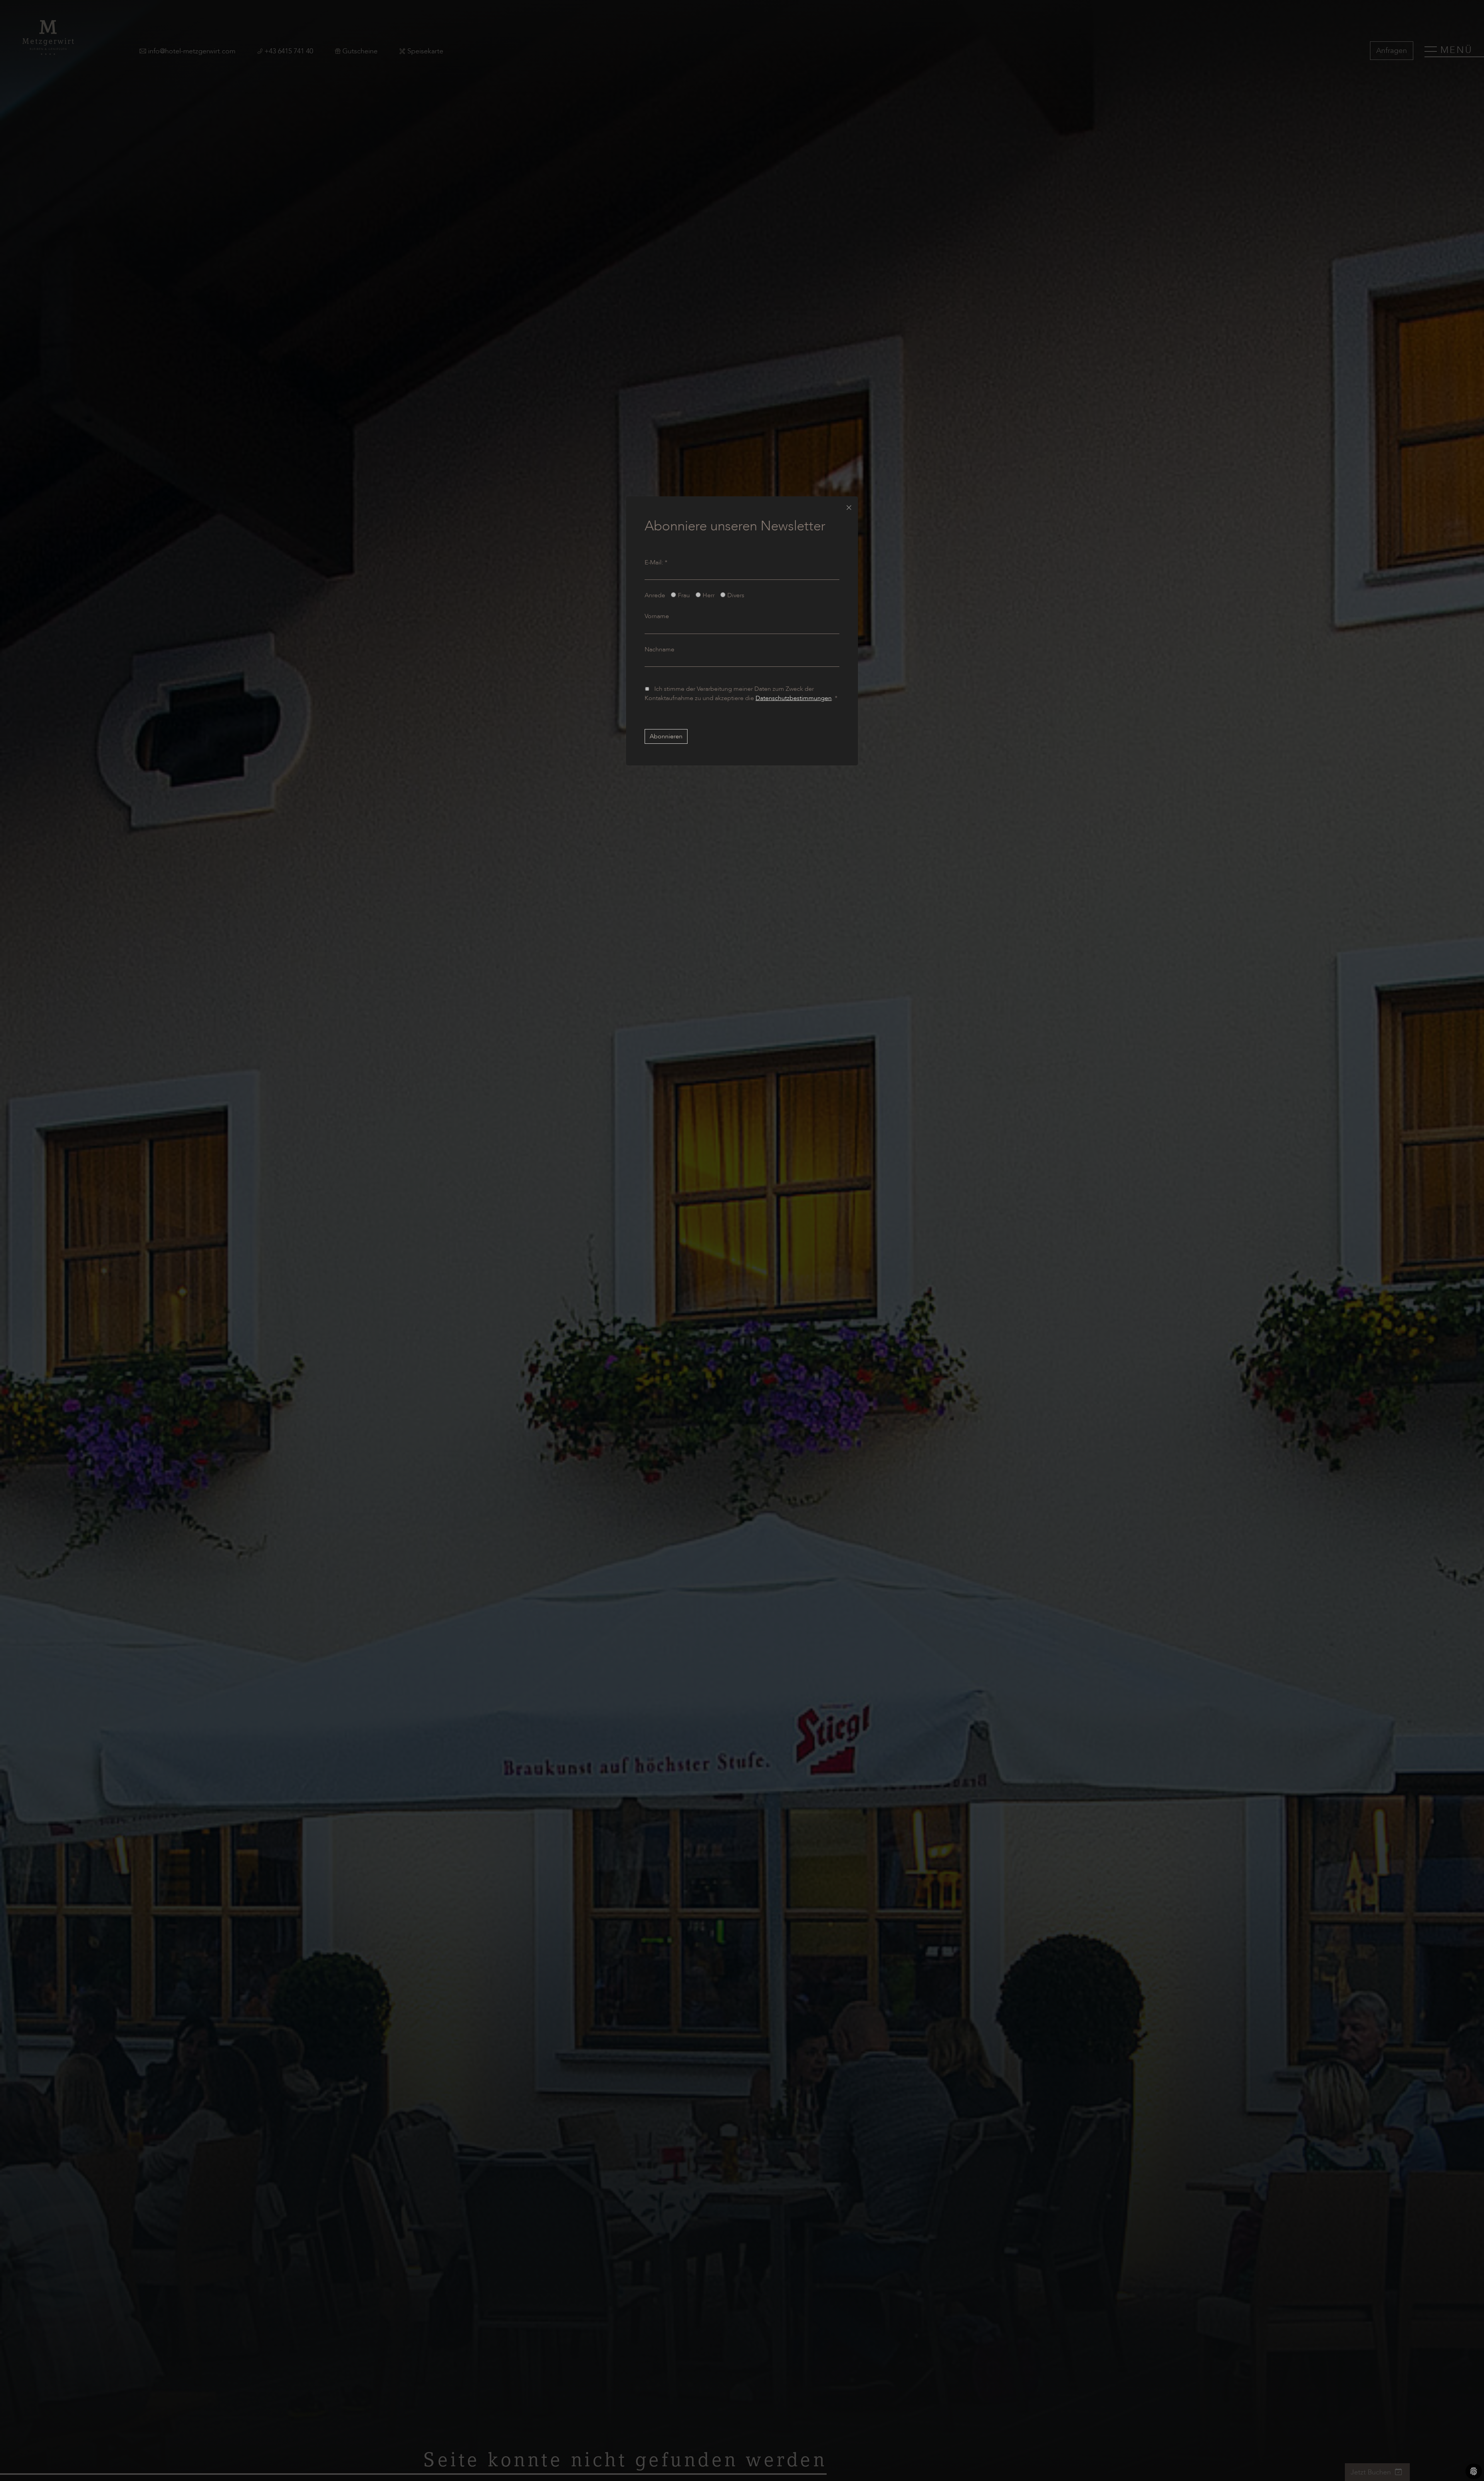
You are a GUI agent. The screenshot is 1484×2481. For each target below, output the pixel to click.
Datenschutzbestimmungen (794, 698)
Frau (684, 595)
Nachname (659, 649)
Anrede (655, 595)
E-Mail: (656, 562)
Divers (736, 595)
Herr (709, 595)
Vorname (657, 616)
